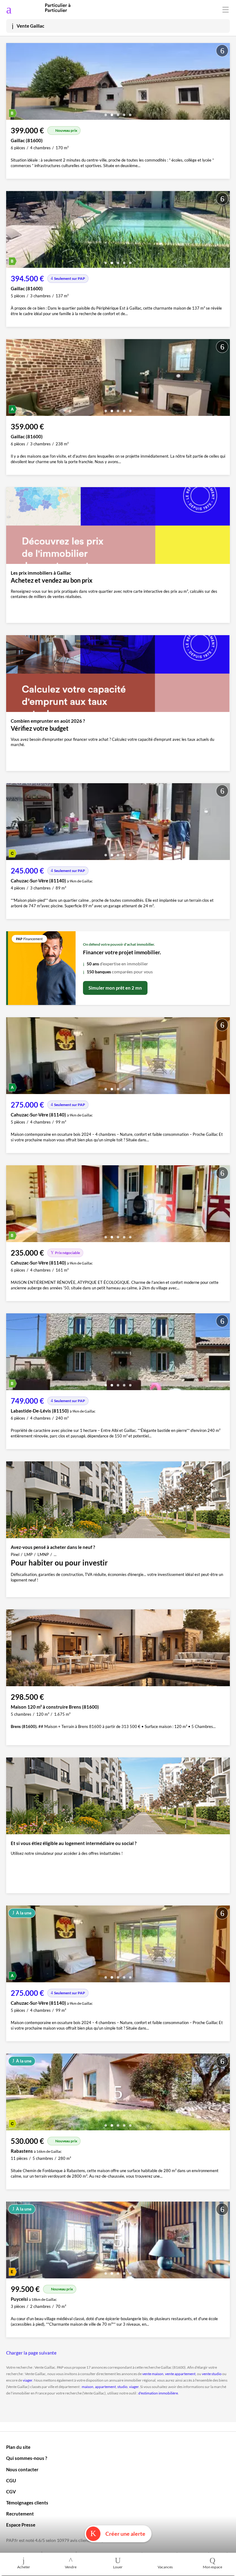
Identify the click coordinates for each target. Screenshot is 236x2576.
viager (28, 2380)
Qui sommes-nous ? (27, 2458)
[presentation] (12, 83)
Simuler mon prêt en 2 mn (115, 988)
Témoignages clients (27, 2503)
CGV (11, 2492)
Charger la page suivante (31, 2353)
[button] (106, 113)
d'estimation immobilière (158, 2393)
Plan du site (18, 2447)
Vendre (71, 2567)
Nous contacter (22, 2469)
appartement (105, 2387)
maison (88, 2387)
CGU (11, 2480)
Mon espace (212, 2567)
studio (122, 2387)
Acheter (24, 2567)
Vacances (165, 2567)
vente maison (153, 2374)
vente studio (212, 2374)
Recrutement (20, 2514)
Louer (118, 2567)
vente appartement (180, 2374)
